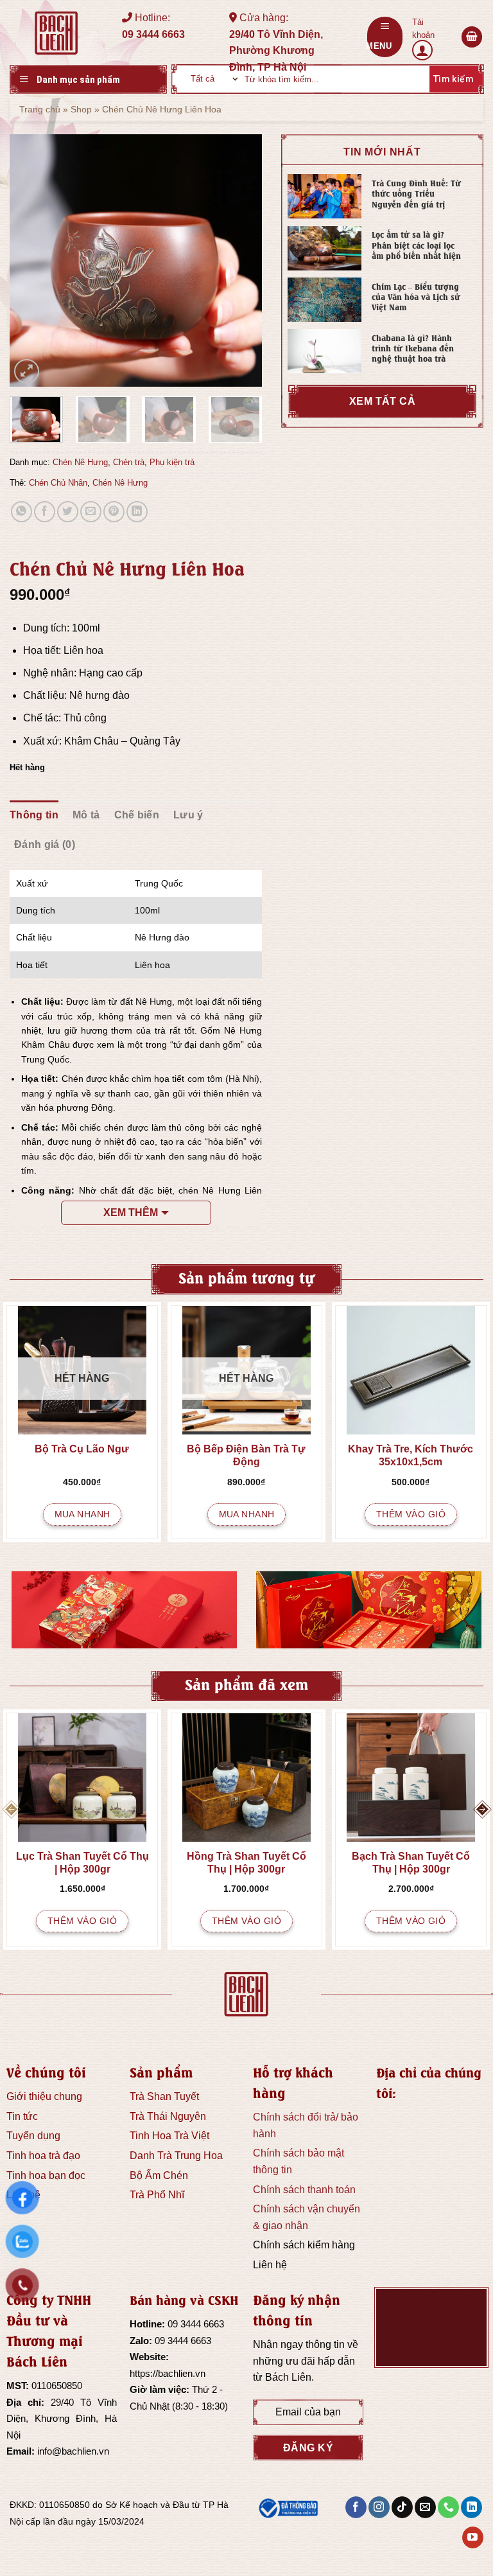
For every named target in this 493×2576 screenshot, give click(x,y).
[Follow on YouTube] (473, 2537)
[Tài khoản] (432, 37)
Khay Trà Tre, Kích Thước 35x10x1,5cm (411, 1455)
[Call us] (448, 2507)
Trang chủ (40, 109)
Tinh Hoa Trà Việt (169, 2136)
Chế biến (137, 815)
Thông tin (34, 815)
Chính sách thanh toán (304, 2190)
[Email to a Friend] (91, 512)
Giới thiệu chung (44, 2096)
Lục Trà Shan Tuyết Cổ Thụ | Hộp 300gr (82, 1863)
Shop (81, 109)
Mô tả (86, 815)
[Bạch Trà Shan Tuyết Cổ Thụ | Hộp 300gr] (411, 1778)
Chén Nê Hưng (80, 462)
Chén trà (129, 462)
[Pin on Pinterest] (114, 512)
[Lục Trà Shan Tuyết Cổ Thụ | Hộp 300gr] (82, 1778)
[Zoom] (27, 372)
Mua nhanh (82, 1514)
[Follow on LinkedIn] (471, 2507)
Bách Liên (288, 2377)
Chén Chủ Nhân (58, 483)
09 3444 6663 (196, 2324)
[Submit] (452, 79)
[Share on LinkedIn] (137, 512)
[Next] (241, 261)
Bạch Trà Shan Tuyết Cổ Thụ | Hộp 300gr (411, 1863)
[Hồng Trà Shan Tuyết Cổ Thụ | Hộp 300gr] (246, 1778)
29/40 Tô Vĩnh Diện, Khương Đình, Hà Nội (62, 2419)
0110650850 (57, 2386)
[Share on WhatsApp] (22, 512)
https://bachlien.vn (168, 2373)
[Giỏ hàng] (472, 37)
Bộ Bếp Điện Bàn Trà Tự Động (246, 1455)
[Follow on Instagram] (379, 2507)
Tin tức (22, 2116)
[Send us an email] (425, 2507)
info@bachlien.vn (73, 2451)
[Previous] (31, 261)
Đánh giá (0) (45, 844)
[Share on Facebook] (45, 512)
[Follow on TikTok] (402, 2507)
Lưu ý (188, 815)
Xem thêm (131, 1213)
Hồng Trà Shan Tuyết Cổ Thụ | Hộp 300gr (246, 1863)
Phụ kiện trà (172, 462)
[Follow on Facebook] (356, 2507)
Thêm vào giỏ (411, 1514)
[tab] (34, 815)
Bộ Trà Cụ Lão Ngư (82, 1449)
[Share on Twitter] (68, 512)
